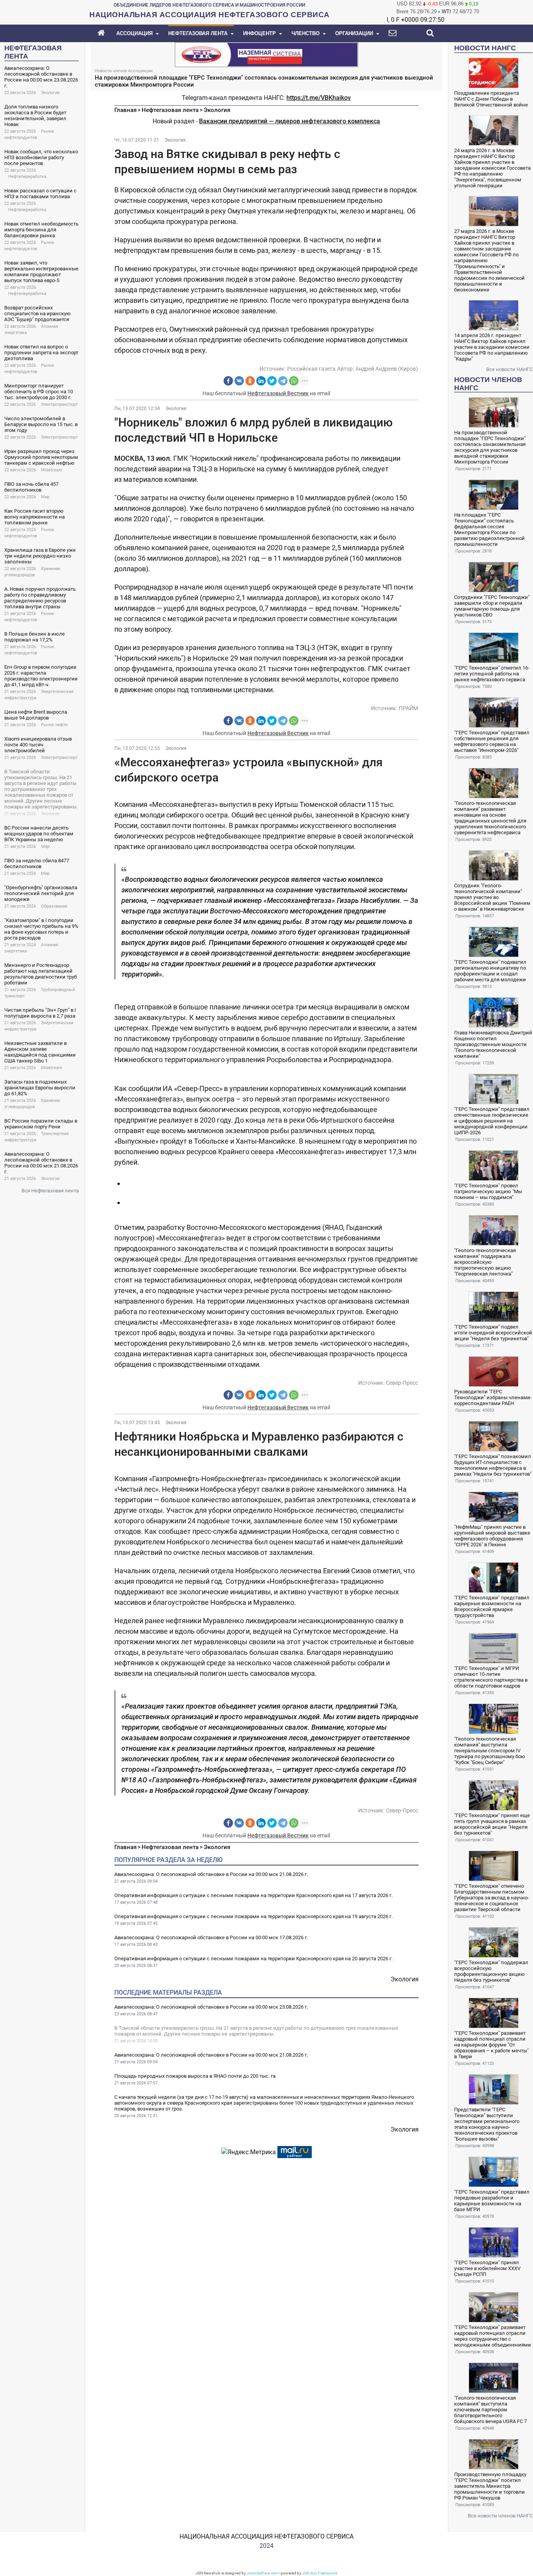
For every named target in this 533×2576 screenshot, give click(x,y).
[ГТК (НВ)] (266, 54)
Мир (45, 497)
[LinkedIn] (261, 381)
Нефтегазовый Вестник (278, 393)
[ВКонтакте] (239, 381)
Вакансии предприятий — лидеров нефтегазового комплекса (290, 121)
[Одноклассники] (250, 381)
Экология (50, 93)
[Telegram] (283, 381)
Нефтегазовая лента (170, 110)
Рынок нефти (54, 725)
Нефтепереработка (27, 177)
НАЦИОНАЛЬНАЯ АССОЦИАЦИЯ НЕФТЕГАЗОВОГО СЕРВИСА (266, 2536)
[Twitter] (272, 381)
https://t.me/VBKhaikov (319, 98)
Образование (54, 906)
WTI (446, 12)
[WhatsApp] (294, 381)
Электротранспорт (59, 404)
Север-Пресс (402, 1383)
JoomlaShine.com (263, 2573)
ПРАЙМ (408, 708)
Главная (125, 110)
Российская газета (311, 369)
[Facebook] (228, 381)
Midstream (52, 470)
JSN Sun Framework (320, 2573)
